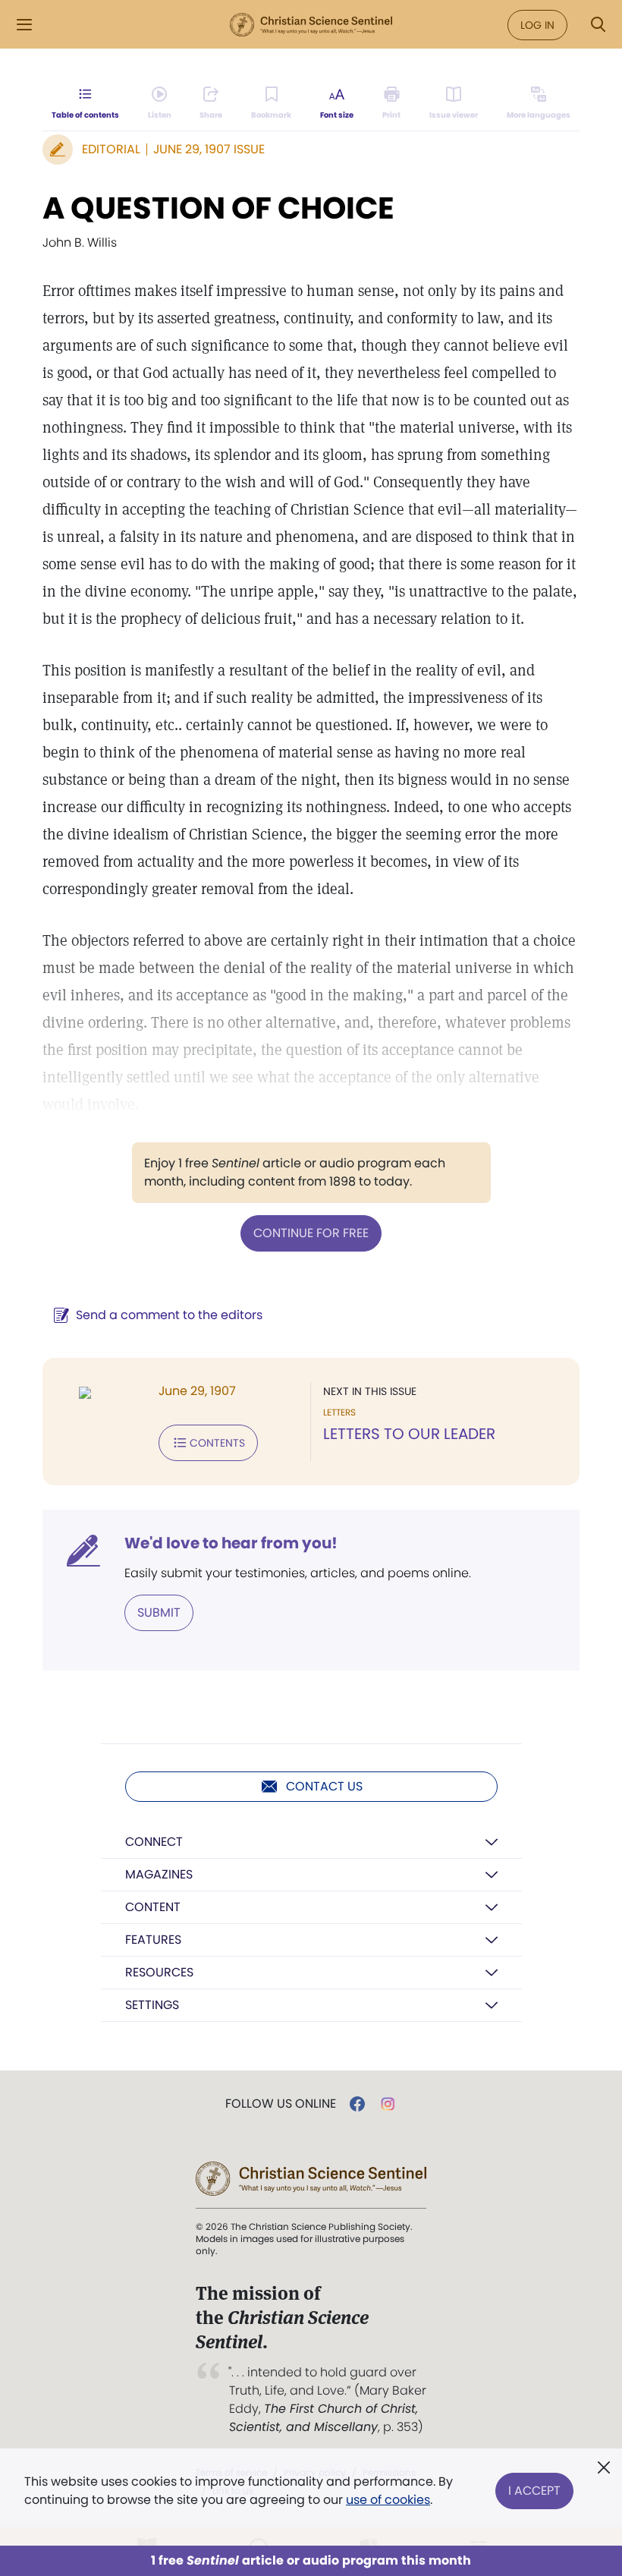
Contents (217, 1443)
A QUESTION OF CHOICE (218, 208)
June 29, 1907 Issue (209, 149)
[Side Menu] (24, 25)
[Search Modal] (598, 25)
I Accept (534, 2491)
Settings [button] (152, 2005)
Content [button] (153, 1907)
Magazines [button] (159, 1874)
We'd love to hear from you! (231, 1543)
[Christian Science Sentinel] (311, 25)
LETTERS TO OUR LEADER (409, 1434)
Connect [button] (154, 1842)
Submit (159, 1612)
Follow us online (281, 2104)
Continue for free (311, 1233)
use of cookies (388, 2500)
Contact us (324, 1786)
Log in (537, 25)
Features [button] (153, 1940)
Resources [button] (159, 1972)
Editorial (111, 149)
